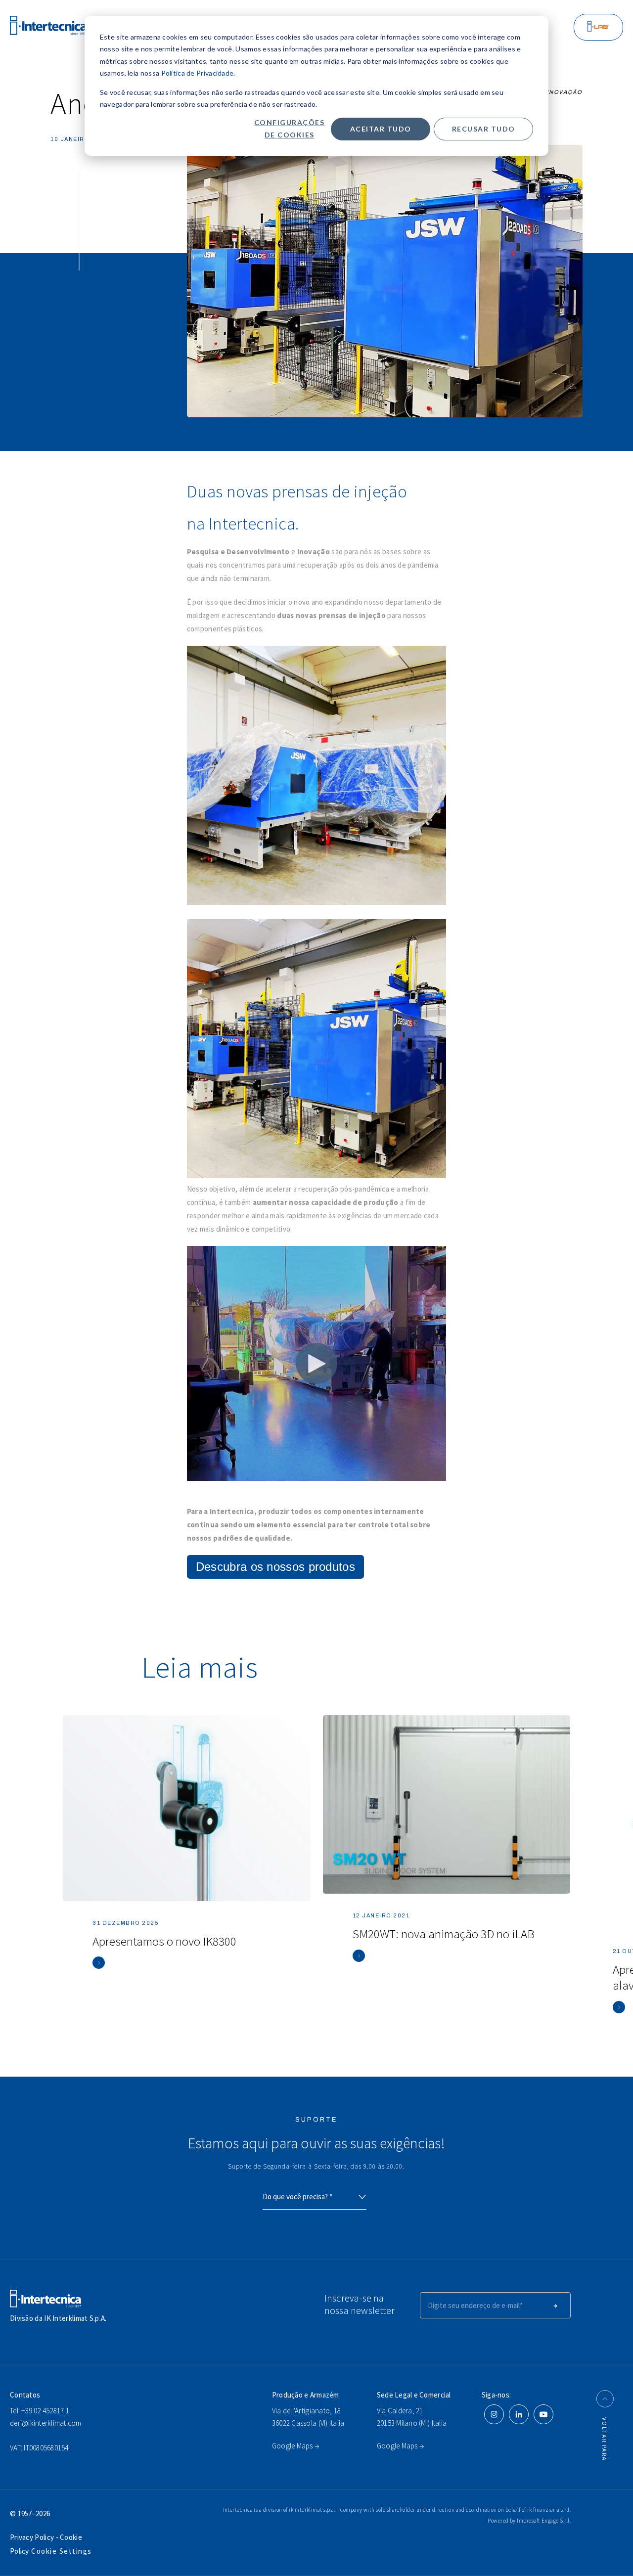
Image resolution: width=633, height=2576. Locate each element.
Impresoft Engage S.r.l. (544, 2521)
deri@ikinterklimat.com (46, 2423)
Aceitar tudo (381, 129)
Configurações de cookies (290, 129)
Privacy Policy (33, 2537)
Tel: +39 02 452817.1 (40, 2411)
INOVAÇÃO (565, 92)
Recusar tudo (484, 129)
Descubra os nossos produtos (275, 1567)
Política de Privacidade (198, 73)
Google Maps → (295, 2446)
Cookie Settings (62, 2551)
